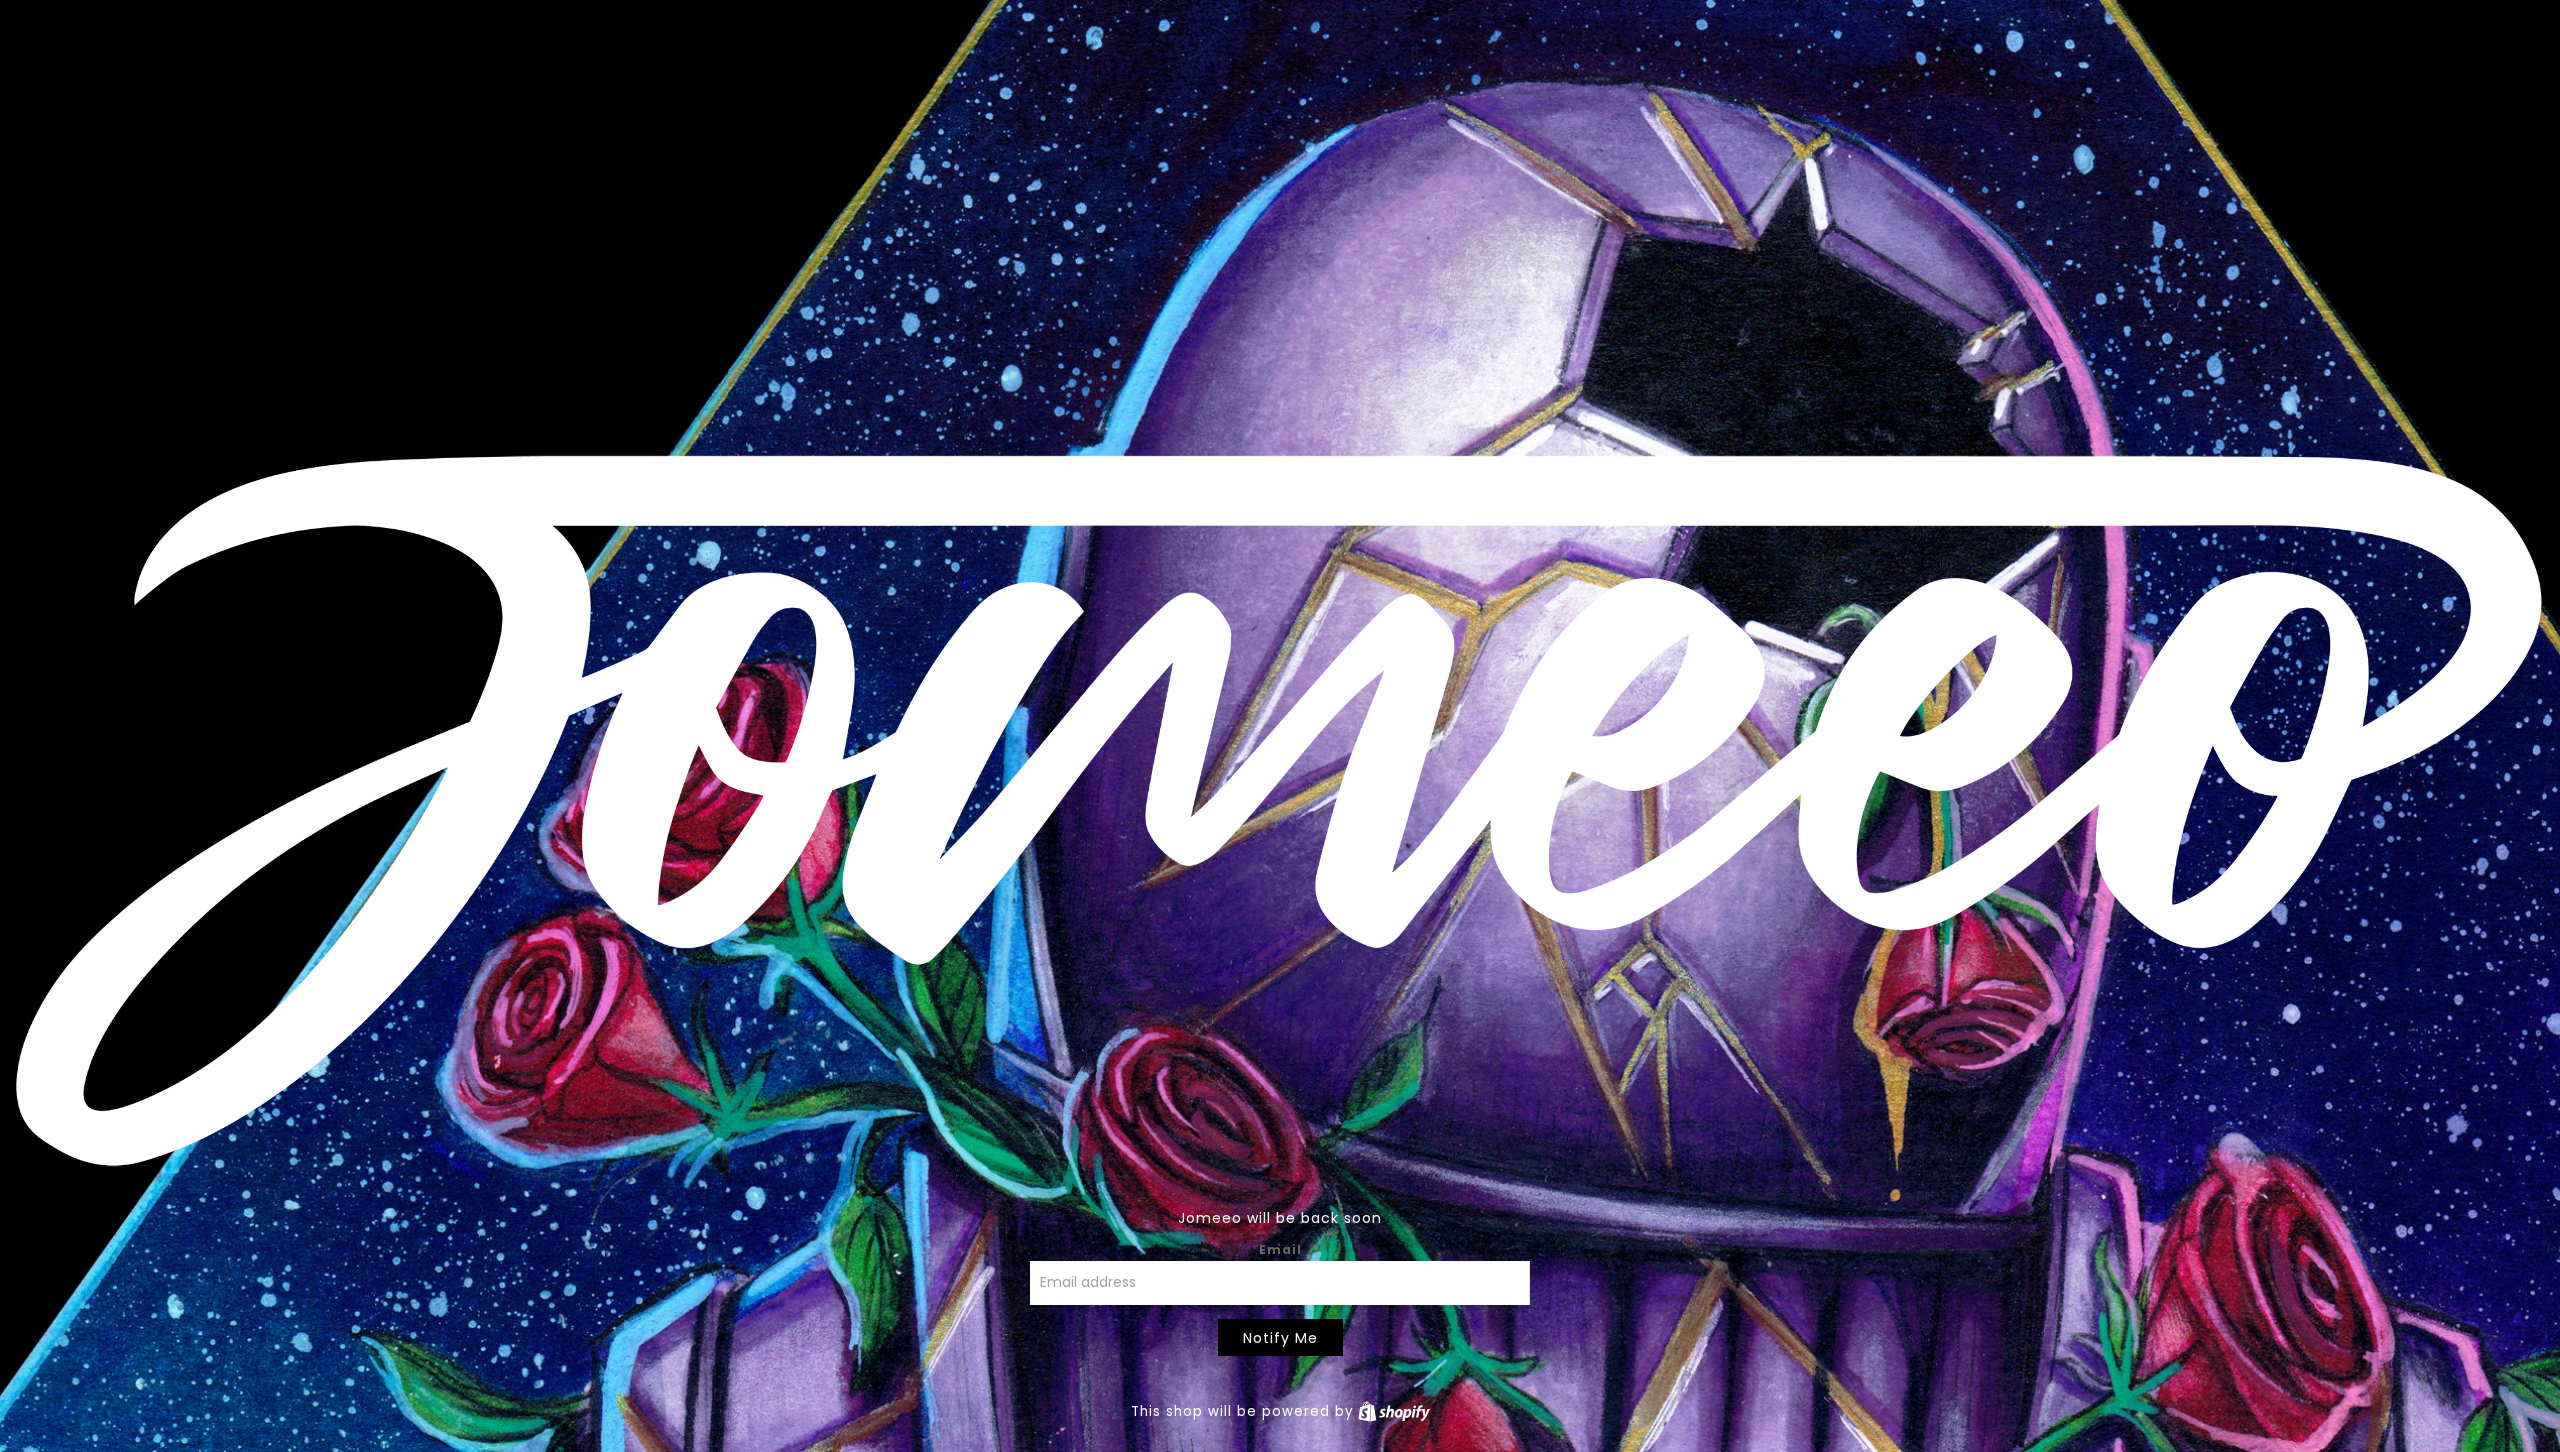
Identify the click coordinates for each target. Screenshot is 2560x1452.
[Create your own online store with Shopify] (1394, 1411)
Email (1280, 1249)
